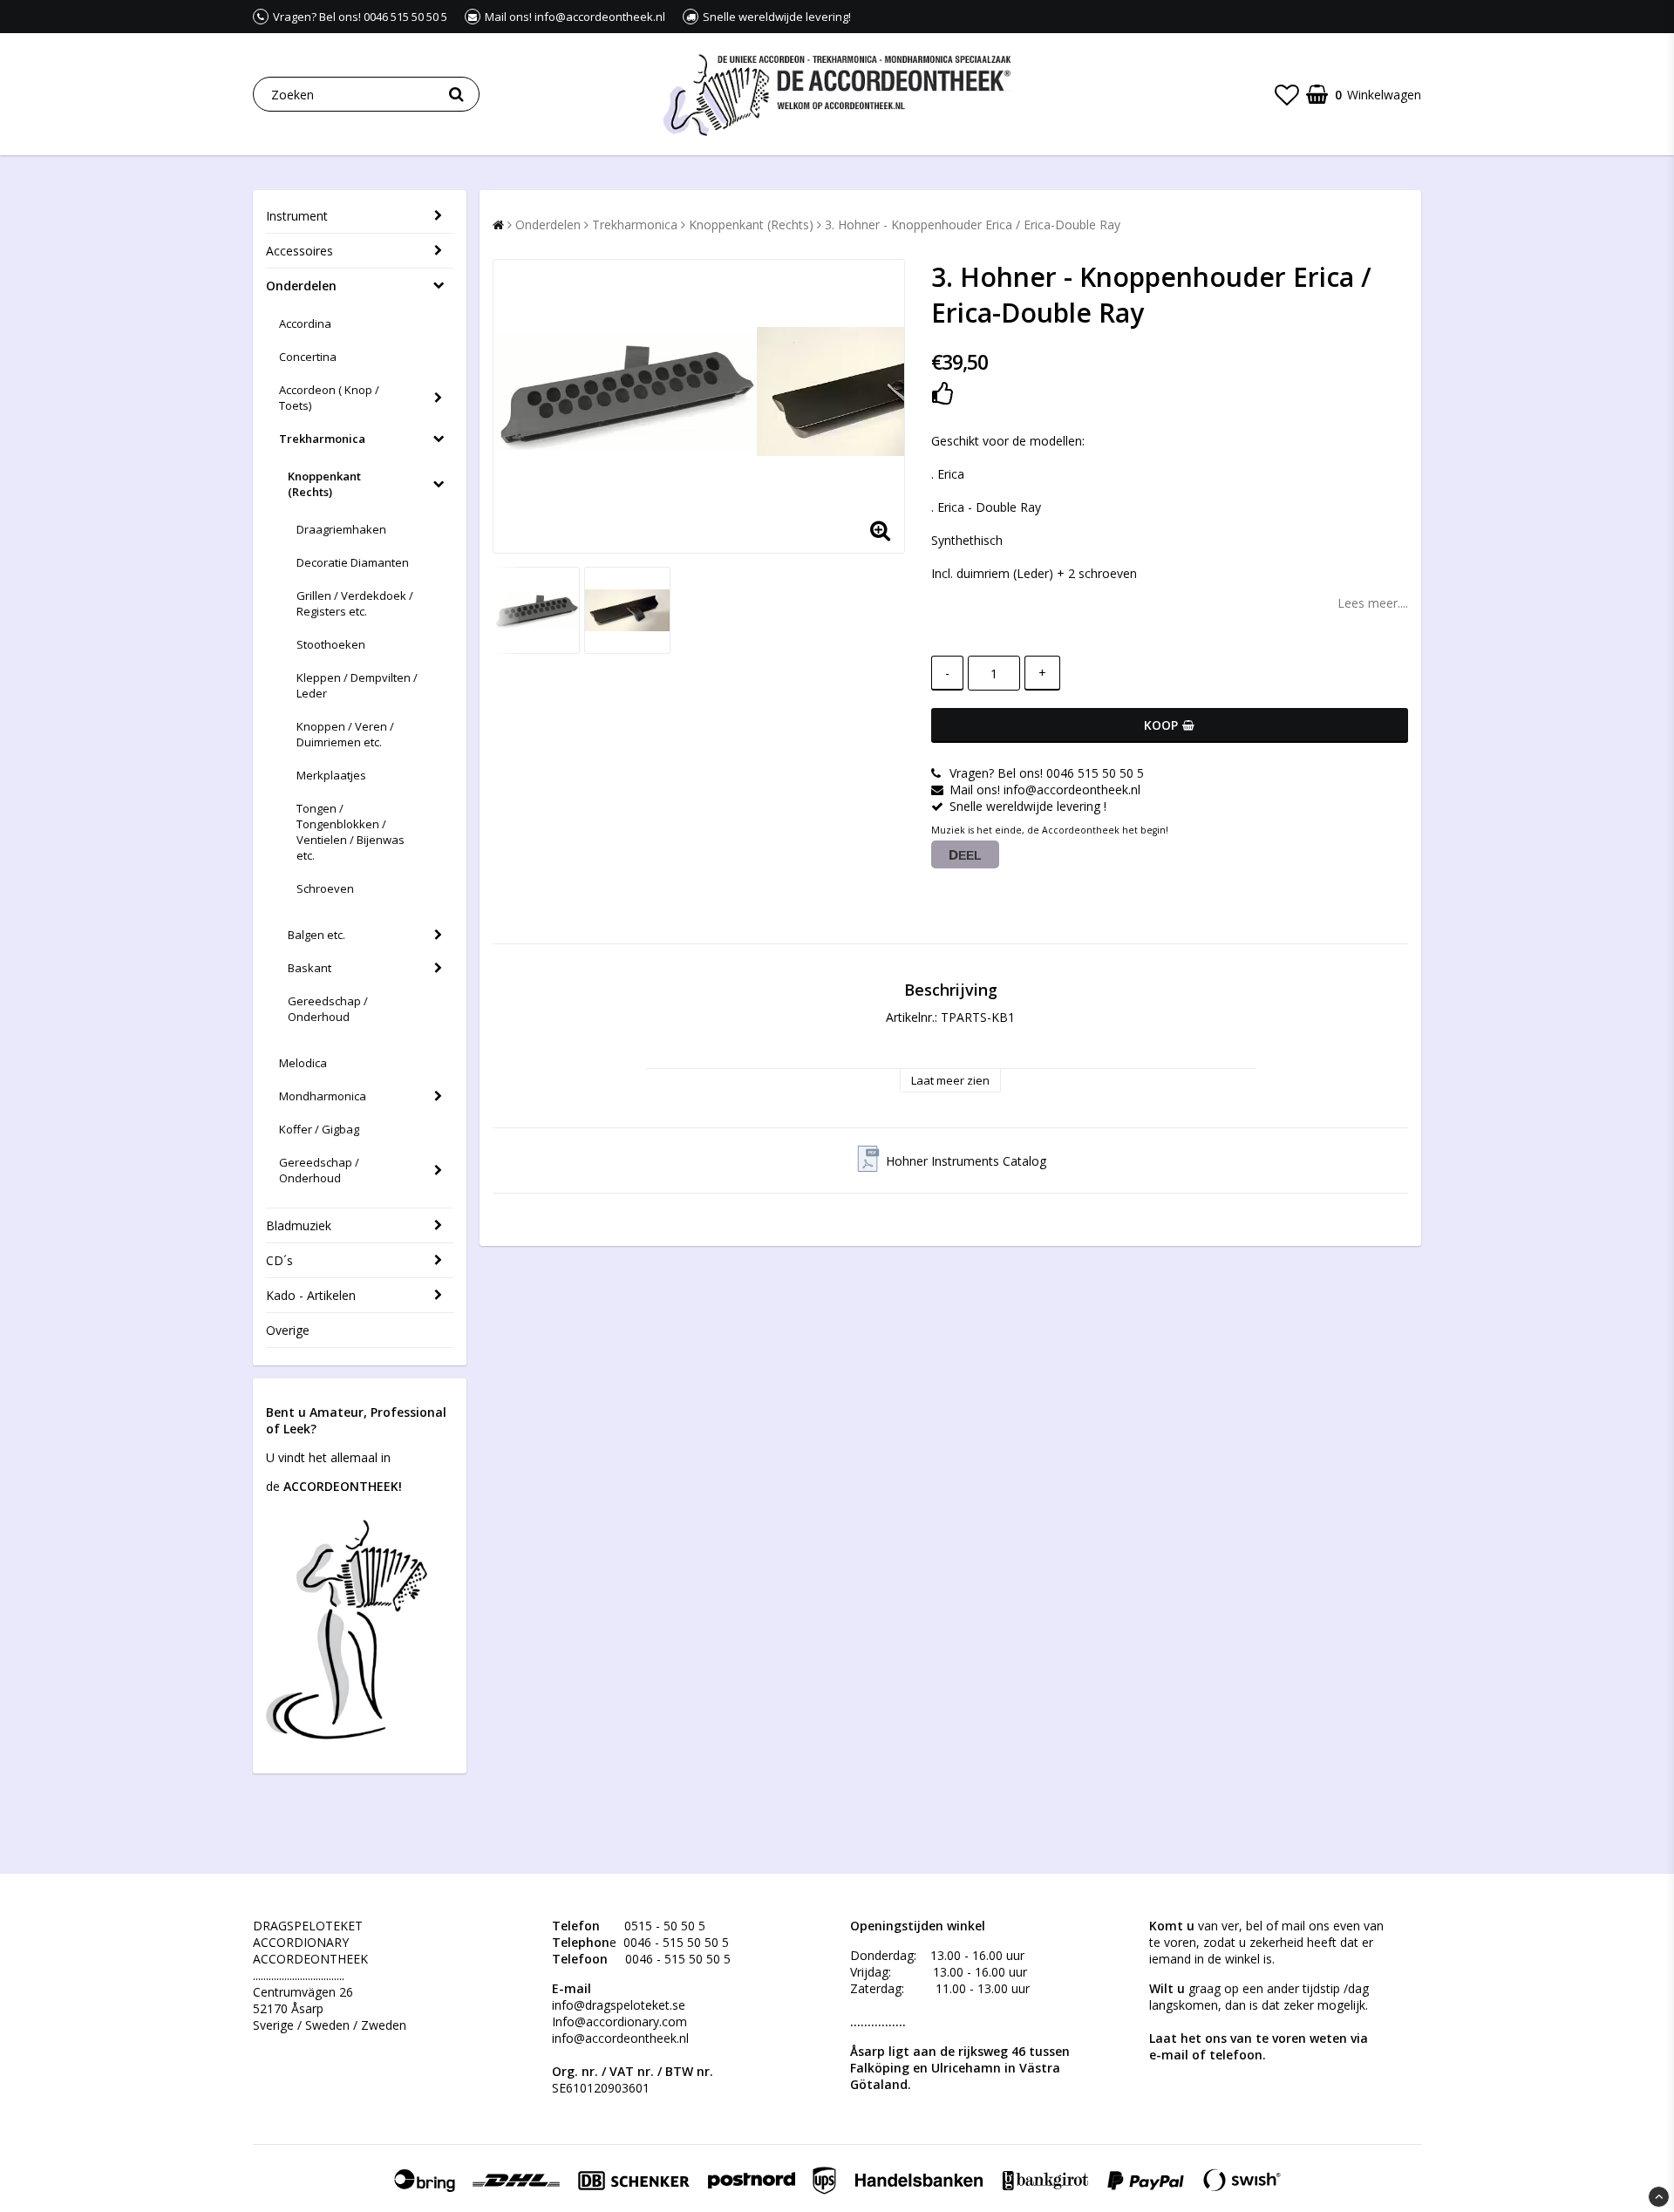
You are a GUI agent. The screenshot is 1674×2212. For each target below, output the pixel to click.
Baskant (310, 968)
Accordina (305, 323)
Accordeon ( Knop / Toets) (329, 398)
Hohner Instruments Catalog (966, 1161)
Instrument (297, 216)
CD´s (279, 1260)
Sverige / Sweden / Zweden (330, 2025)
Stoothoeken (331, 644)
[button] (1287, 94)
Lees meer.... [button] (1373, 603)
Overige (288, 1330)
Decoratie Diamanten (353, 562)
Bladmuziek (299, 1225)
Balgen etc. (316, 935)
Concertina (308, 357)
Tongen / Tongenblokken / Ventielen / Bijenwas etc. (350, 832)
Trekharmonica (322, 439)
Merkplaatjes (331, 775)
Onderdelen (301, 286)
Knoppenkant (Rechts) (324, 484)
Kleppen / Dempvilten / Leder (357, 685)
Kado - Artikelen (311, 1295)
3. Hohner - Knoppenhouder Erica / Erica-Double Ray (973, 225)
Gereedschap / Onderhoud (328, 1009)
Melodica (303, 1063)
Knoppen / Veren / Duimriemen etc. (345, 734)
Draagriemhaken (341, 529)
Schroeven (325, 888)
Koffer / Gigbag (319, 1129)
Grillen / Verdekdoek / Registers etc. (355, 603)
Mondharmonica (323, 1096)
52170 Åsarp (288, 2008)
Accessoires (299, 251)
